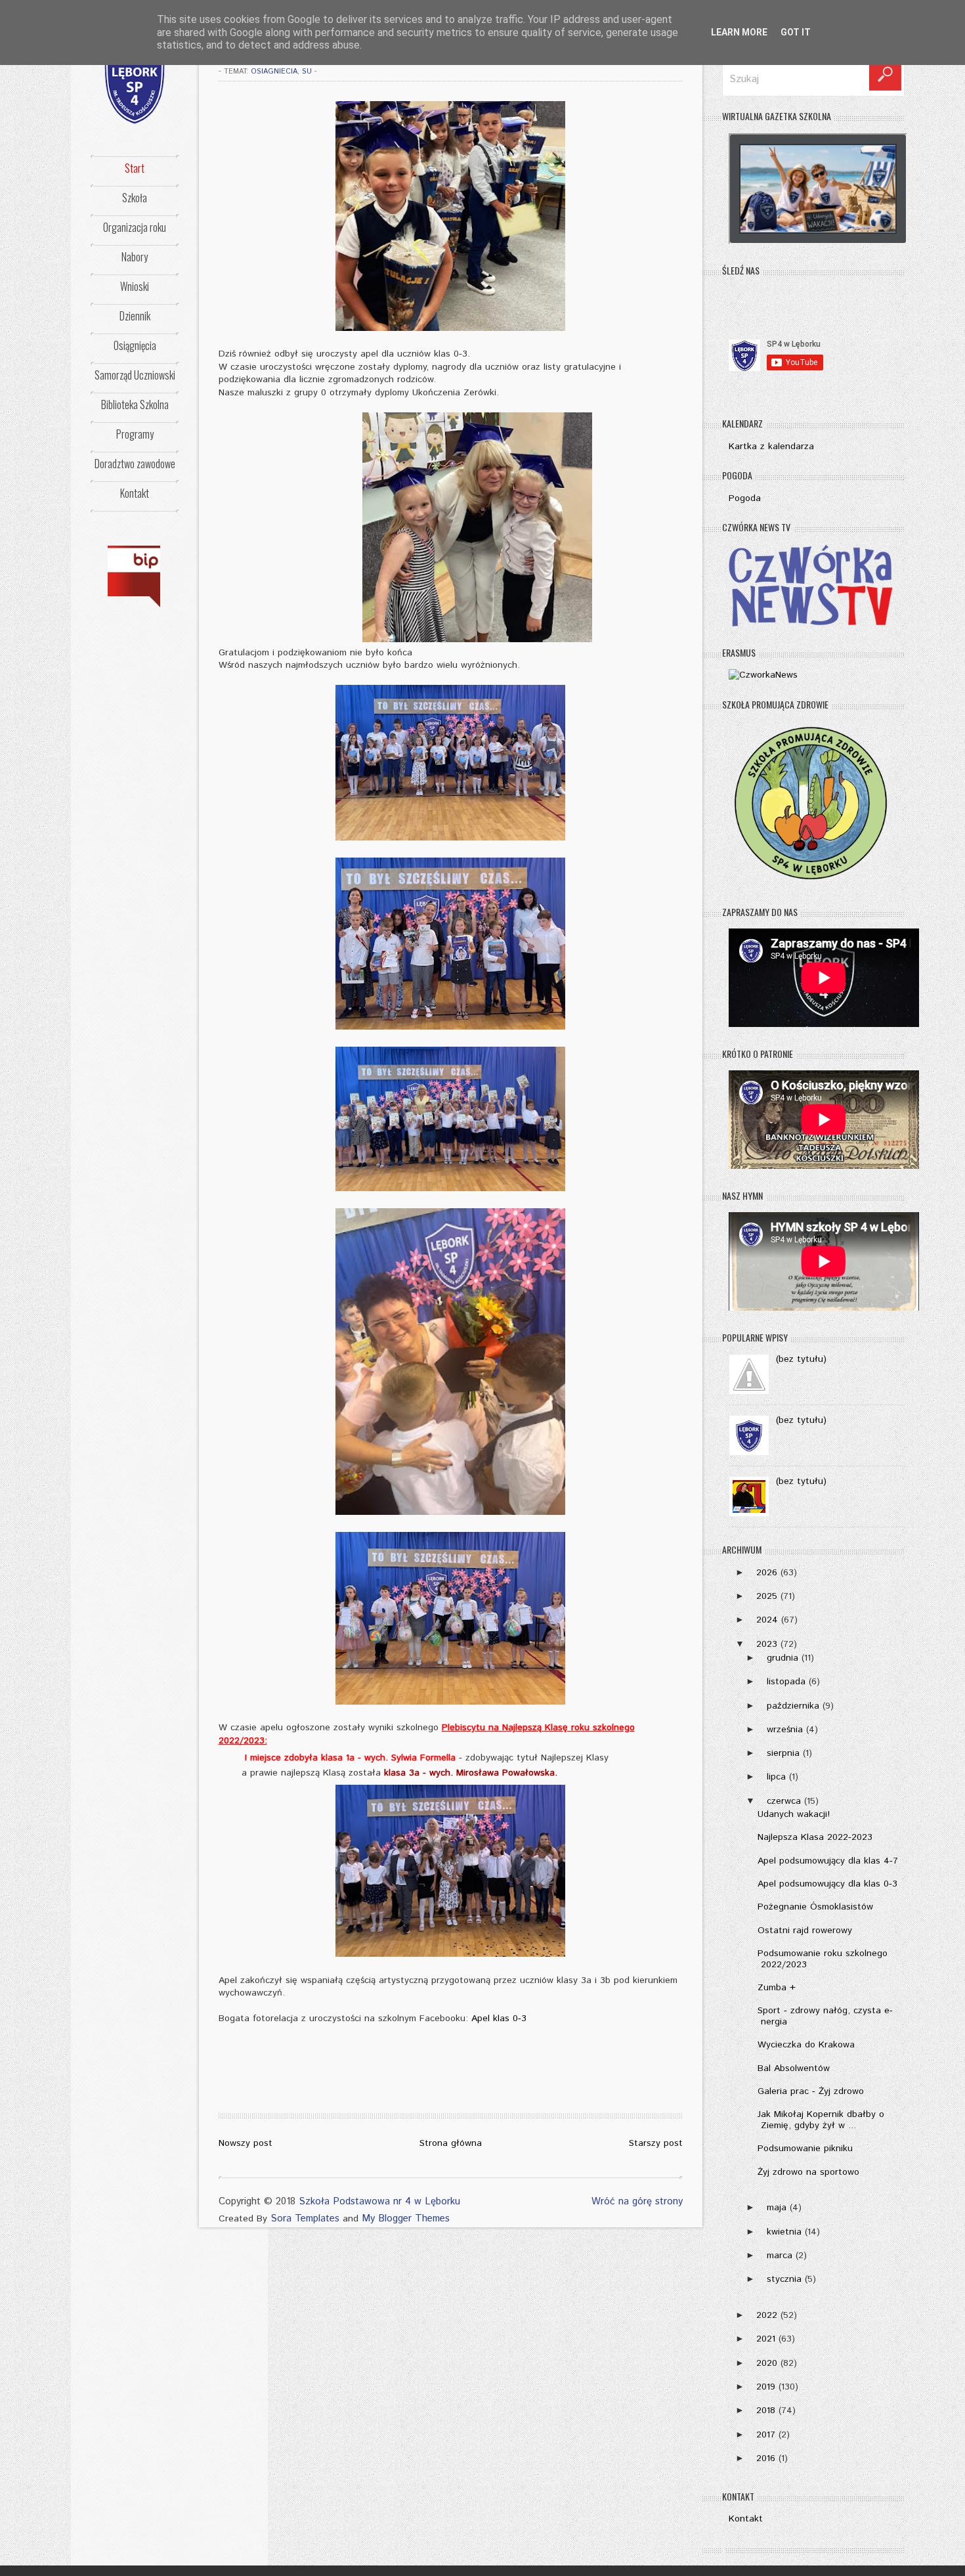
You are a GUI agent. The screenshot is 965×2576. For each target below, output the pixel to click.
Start (135, 168)
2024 (767, 1620)
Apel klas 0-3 (499, 2019)
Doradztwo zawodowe (135, 464)
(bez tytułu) (801, 1359)
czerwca (784, 1801)
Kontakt (135, 493)
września (785, 1730)
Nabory (135, 257)
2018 (766, 2411)
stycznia (784, 2279)
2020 (767, 2363)
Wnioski (135, 286)
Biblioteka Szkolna (135, 404)
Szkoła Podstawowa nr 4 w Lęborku (379, 2201)
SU (307, 72)
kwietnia (784, 2232)
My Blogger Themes (406, 2218)
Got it (796, 32)
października (793, 1706)
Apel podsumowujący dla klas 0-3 (827, 1884)
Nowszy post (246, 2143)
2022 (767, 2315)
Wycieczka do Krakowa (806, 2045)
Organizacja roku (135, 227)
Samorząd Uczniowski (135, 375)
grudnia (783, 1658)
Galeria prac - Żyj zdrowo (811, 2091)
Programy (135, 434)
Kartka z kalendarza (771, 447)
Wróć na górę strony (637, 2201)
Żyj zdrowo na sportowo (808, 2172)
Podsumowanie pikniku (805, 2149)
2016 (766, 2458)
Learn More (739, 32)
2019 (766, 2387)
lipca (776, 1777)
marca (780, 2256)
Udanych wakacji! (794, 1814)
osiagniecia (274, 72)
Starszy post (656, 2143)
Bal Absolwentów (794, 2068)
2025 (767, 1596)
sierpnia (783, 1753)
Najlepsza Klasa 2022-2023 (815, 1837)
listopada (786, 1682)
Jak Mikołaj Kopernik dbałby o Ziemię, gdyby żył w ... (821, 2120)
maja (777, 2208)
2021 (766, 2339)
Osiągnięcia (135, 345)
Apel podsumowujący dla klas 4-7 (828, 1861)
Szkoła (135, 198)
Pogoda (745, 498)
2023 (767, 1644)
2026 (767, 1573)
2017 (766, 2435)
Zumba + (777, 1988)
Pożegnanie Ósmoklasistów (815, 1907)
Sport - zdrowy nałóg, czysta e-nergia (825, 2016)
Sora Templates (305, 2218)
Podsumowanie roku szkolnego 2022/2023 (823, 1959)
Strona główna (451, 2143)
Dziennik (135, 316)
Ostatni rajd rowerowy (805, 1931)
